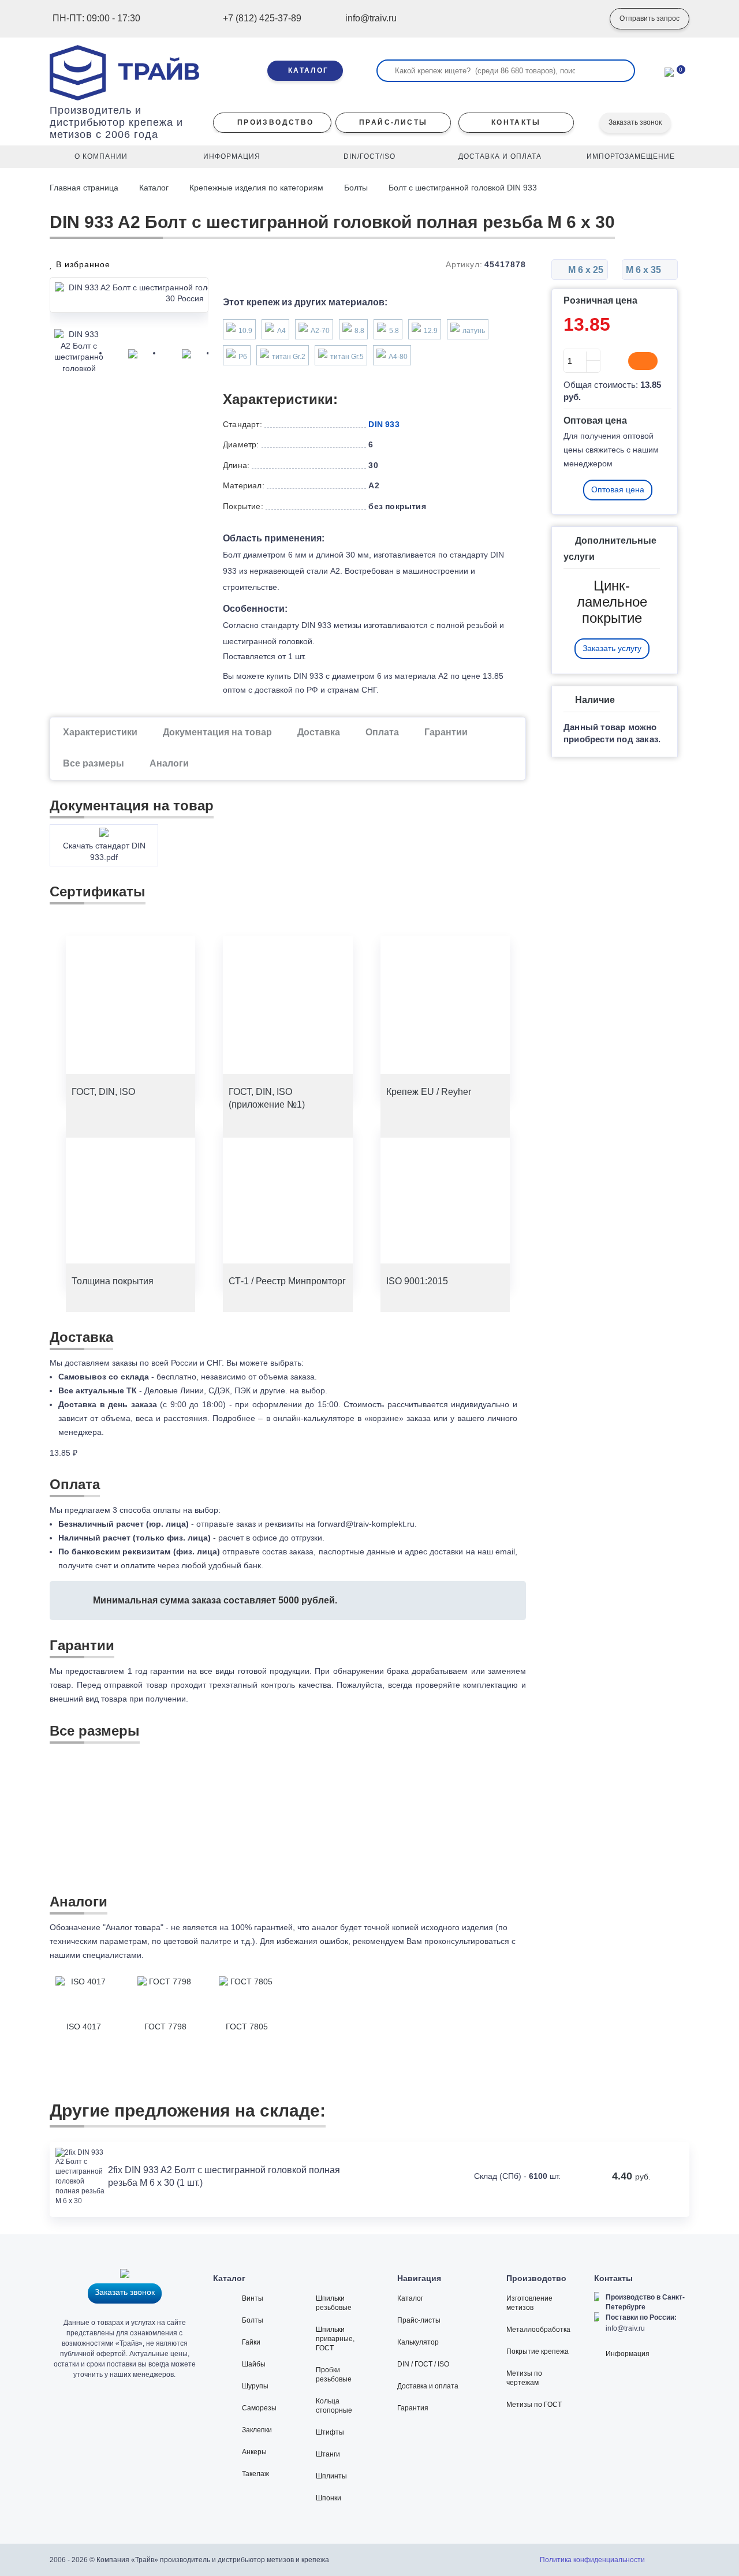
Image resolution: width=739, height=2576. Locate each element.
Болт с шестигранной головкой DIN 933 (463, 188)
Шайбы (254, 2364)
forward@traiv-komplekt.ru (366, 1524)
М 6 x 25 (585, 270)
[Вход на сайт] (584, 19)
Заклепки (257, 2430)
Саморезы (259, 2408)
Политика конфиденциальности (592, 2560)
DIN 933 (384, 424)
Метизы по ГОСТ (534, 2405)
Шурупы (255, 2386)
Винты (253, 2298)
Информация (628, 2354)
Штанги (328, 2454)
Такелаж (255, 2474)
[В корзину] (643, 361)
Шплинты (331, 2476)
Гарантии (446, 732)
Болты (356, 188)
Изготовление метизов (529, 2303)
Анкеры (254, 2452)
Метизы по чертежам (524, 2378)
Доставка (319, 732)
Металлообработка (538, 2330)
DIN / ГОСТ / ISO (423, 2364)
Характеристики (100, 732)
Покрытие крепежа (538, 2351)
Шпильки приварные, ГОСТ (335, 2339)
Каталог (154, 188)
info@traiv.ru (625, 2328)
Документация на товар (217, 732)
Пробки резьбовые (334, 2375)
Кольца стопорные (334, 2406)
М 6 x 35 (645, 270)
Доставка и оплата (428, 2386)
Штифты (330, 2432)
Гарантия (413, 2408)
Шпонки (329, 2498)
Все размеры (94, 763)
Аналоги (169, 763)
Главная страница (85, 188)
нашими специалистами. (97, 1955)
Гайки (251, 2342)
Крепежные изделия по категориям (256, 188)
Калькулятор (418, 2342)
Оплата (382, 732)
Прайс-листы (419, 2320)
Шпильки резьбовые (334, 2303)
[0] (669, 71)
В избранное (82, 264)
